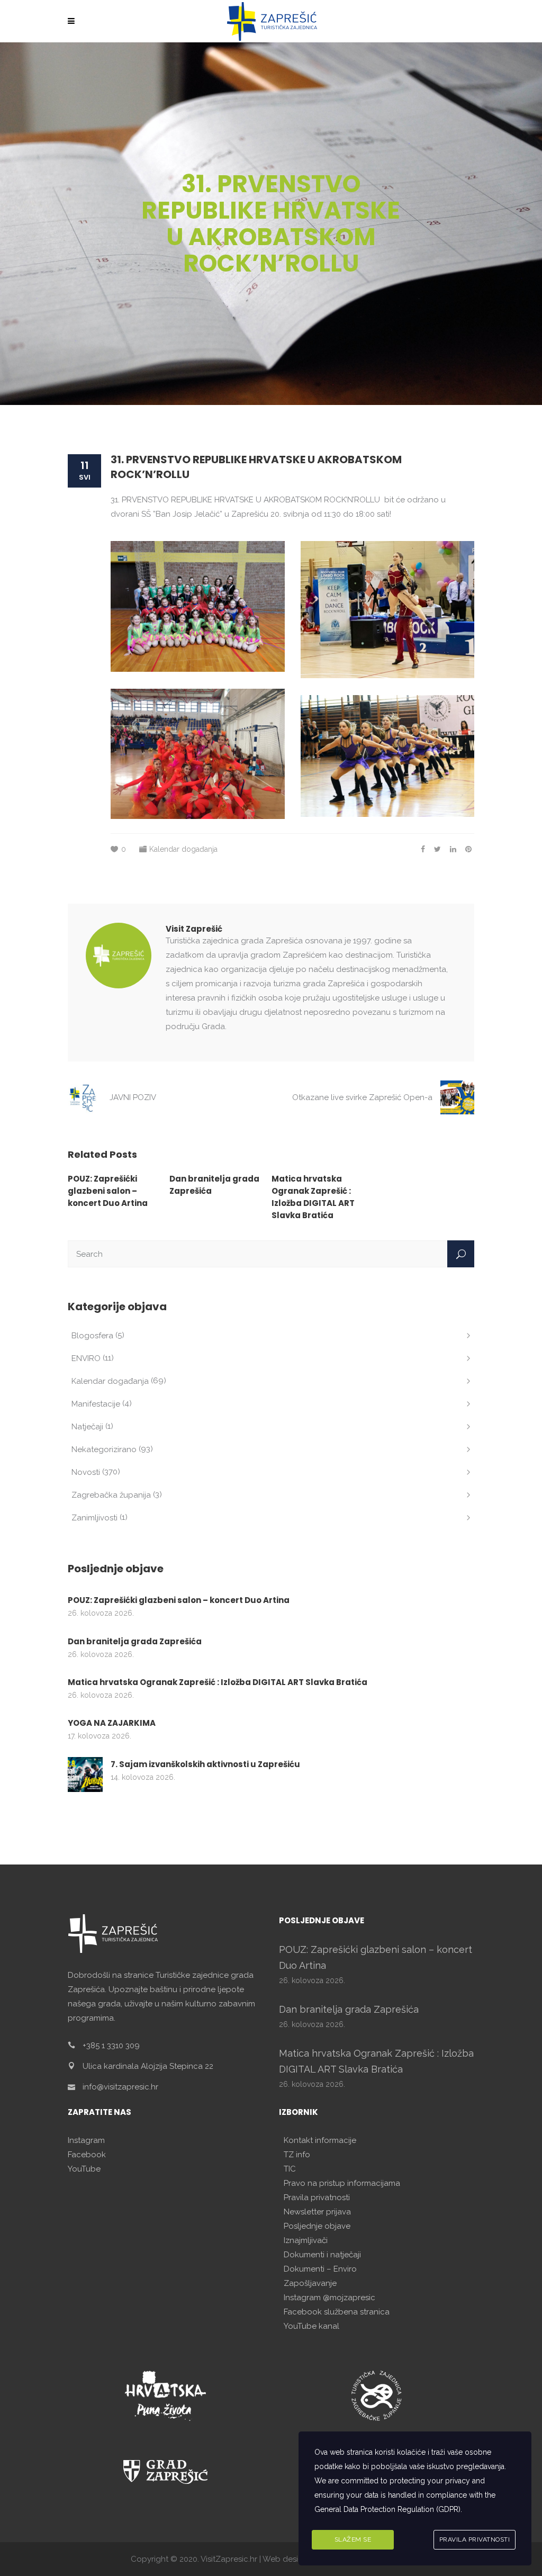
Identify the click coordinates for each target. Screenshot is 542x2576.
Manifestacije (96, 1404)
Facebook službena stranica (337, 2312)
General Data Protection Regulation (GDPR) (387, 2509)
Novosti (86, 1472)
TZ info (297, 2155)
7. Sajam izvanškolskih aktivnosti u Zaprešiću (205, 1764)
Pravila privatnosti (317, 2197)
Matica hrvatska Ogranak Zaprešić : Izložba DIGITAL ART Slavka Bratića (218, 1682)
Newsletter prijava (317, 2212)
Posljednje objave (317, 2226)
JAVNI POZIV (133, 1097)
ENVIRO (86, 1358)
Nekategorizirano (104, 1449)
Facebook (87, 2155)
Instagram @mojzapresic (329, 2298)
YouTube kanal (311, 2326)
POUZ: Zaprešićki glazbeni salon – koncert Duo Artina (108, 1191)
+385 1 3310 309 (111, 2046)
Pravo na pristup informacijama (342, 2183)
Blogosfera (92, 1336)
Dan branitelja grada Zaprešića (135, 1641)
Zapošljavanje (310, 2283)
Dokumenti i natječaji (322, 2255)
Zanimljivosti (94, 1518)
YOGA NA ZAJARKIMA (112, 1723)
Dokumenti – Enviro (320, 2269)
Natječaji (87, 1427)
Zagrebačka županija (111, 1495)
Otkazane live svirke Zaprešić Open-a (362, 1097)
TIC (290, 2169)
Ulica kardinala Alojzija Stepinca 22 (148, 2066)
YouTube (84, 2169)
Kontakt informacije (320, 2140)
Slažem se (353, 2539)
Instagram (86, 2140)
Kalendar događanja (183, 849)
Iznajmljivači (306, 2240)
